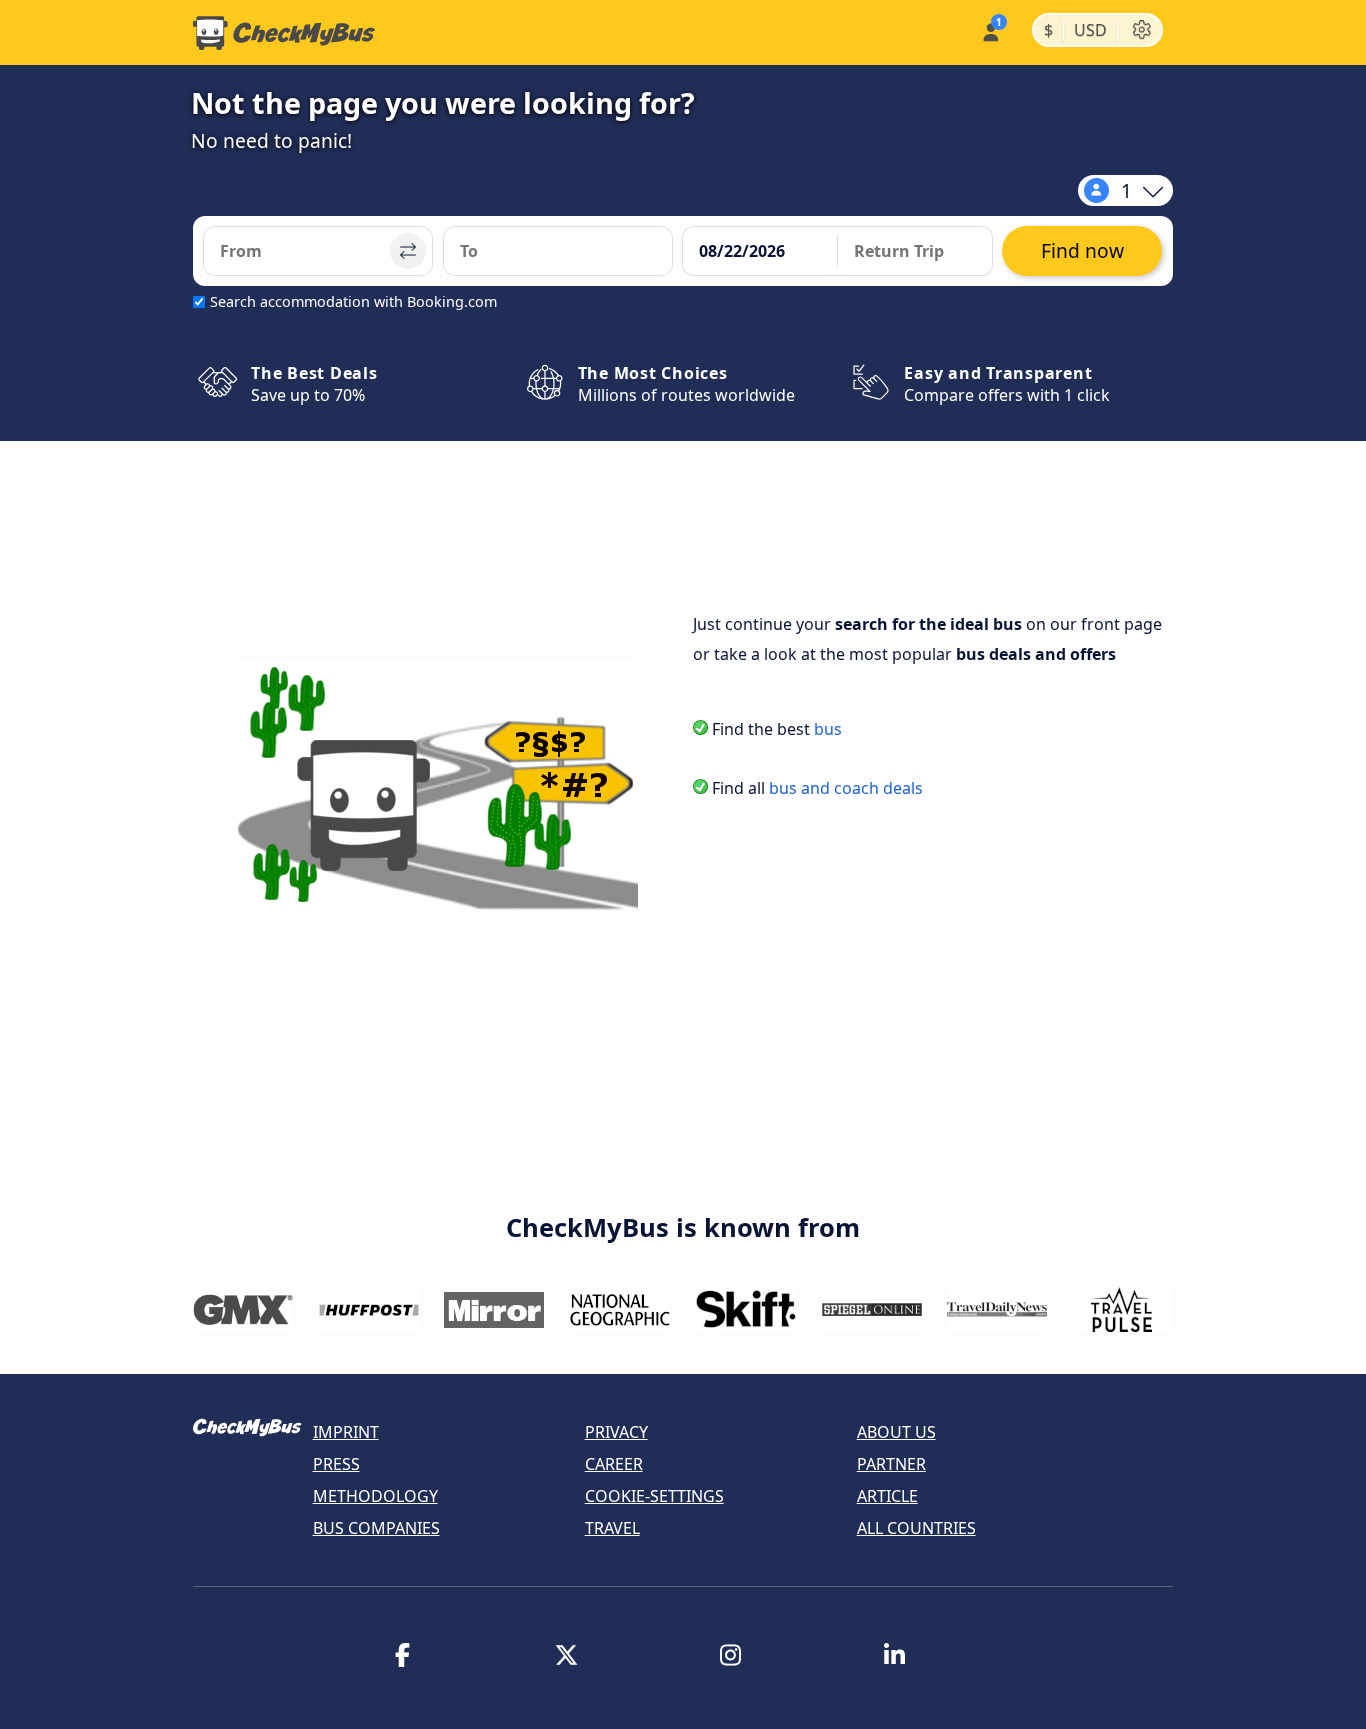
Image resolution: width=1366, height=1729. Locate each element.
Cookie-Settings (654, 1496)
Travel (612, 1528)
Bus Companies (376, 1528)
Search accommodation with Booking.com (353, 301)
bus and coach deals (846, 788)
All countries (916, 1528)
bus (828, 729)
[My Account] (989, 30)
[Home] (284, 33)
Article (887, 1496)
